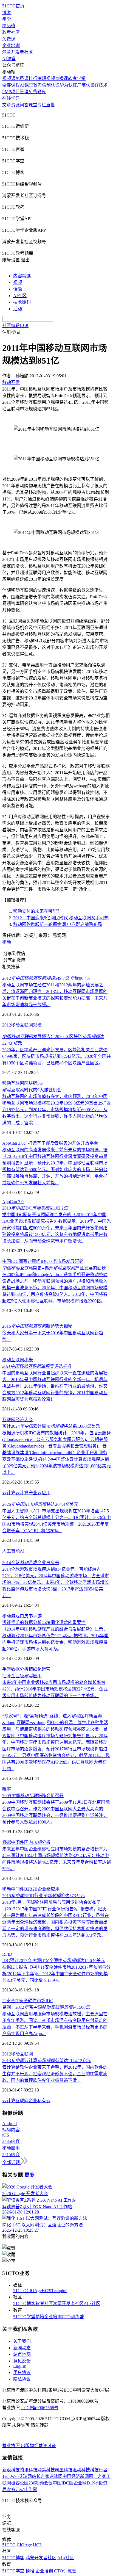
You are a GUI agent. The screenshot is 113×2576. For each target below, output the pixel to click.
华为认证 (68, 85)
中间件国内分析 (26, 1842)
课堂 (33, 105)
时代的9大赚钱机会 (32, 1090)
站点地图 (22, 2354)
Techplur (59, 2291)
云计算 (9, 1493)
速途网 (56, 2476)
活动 (18, 309)
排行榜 (35, 78)
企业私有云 (39, 2101)
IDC (49, 2001)
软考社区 (11, 32)
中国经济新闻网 (78, 2476)
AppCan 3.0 (13, 1202)
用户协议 (22, 2372)
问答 (24, 105)
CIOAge (34, 2291)
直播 (50, 105)
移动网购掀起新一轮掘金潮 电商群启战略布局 (58, 924)
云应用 (44, 1493)
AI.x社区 (92, 2304)
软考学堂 (77, 78)
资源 (15, 105)
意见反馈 (22, 2361)
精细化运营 (39, 1669)
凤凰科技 (64, 2470)
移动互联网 (22, 1025)
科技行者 (99, 2470)
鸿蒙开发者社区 (18, 52)
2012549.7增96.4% (46, 978)
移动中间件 (13, 1889)
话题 (18, 289)
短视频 (48, 78)
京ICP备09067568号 (40, 2408)
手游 (37, 1616)
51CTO (20, 2291)
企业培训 (11, 45)
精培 (40, 2317)
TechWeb (10, 2476)
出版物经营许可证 (38, 2446)
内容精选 (22, 276)
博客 (7, 13)
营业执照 (12, 2446)
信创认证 (51, 85)
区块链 (31, 1083)
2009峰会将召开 (33, 1796)
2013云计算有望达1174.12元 (47, 2061)
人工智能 (11, 1551)
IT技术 (101, 85)
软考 (38, 85)
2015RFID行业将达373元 (43, 1896)
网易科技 (46, 2470)
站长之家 (41, 2476)
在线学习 (11, 98)
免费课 (9, 39)
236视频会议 (41, 2483)
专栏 (42, 105)
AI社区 (20, 296)
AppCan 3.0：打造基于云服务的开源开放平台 (50, 1143)
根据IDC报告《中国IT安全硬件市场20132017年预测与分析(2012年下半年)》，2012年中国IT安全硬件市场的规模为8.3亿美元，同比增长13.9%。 (56, 1974)
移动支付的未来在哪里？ (37, 911)
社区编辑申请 (15, 326)
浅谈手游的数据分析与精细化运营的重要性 (44, 1622)
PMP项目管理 (15, 92)
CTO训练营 (73, 2317)
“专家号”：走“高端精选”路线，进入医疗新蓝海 (52, 1716)
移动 (7, 942)
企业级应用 (49, 1889)
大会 (29, 1420)
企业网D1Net (86, 2483)
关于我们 (22, 2341)
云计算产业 (26, 1493)
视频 (18, 282)
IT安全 (9, 2001)
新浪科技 (11, 2470)
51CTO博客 (24, 2304)
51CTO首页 (13, 6)
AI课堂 (9, 59)
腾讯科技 (29, 2470)
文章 (7, 105)
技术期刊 (22, 302)
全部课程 (11, 85)
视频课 (9, 78)
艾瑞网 (25, 2476)
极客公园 (20, 2483)
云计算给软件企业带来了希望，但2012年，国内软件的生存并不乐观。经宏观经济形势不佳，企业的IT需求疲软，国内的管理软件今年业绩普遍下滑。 (55, 2074)
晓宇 (7, 1789)
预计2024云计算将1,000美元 (51, 1426)
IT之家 (100, 2476)
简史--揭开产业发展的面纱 (54, 1268)
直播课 (61, 78)
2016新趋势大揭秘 (37, 1326)
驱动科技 (81, 2470)
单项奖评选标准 (37, 1366)
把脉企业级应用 (22, 1676)
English (20, 2366)
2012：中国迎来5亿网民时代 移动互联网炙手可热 (61, 918)
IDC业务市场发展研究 (62, 1261)
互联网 (18, 1360)
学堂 (7, 19)
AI (22, 1551)
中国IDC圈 (13, 1261)
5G (40, 1083)
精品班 (9, 26)
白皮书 (26, 1616)
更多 (30, 2175)
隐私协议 (22, 2379)
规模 (37, 1025)
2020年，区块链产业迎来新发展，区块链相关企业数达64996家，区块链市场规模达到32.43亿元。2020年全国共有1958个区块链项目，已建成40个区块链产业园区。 (56, 1056)
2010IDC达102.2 (35, 1208)
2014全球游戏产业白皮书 (31, 1563)
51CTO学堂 (24, 2317)
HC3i (46, 2291)
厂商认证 (86, 85)
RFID (7, 1954)
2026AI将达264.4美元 (40, 1504)
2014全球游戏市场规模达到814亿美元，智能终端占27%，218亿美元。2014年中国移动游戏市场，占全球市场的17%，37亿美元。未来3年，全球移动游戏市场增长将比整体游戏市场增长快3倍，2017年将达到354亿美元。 (56, 1582)
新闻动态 (22, 2348)
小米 (29, 1360)
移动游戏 (11, 1616)
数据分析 (20, 1669)
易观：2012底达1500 (46, 2007)
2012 (7, 1025)
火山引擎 (29, 2490)
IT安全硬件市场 (30, 2001)
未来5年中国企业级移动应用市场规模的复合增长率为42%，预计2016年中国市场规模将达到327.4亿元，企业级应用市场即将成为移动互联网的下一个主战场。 (55, 1689)
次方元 (13, 2490)
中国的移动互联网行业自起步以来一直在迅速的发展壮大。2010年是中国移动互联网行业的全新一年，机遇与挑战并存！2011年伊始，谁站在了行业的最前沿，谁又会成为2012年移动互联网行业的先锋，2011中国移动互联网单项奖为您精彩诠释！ (55, 1386)
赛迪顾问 (32, 1261)
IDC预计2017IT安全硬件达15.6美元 (54, 1961)
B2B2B (31, 1889)
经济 (20, 1420)
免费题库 (37, 92)
